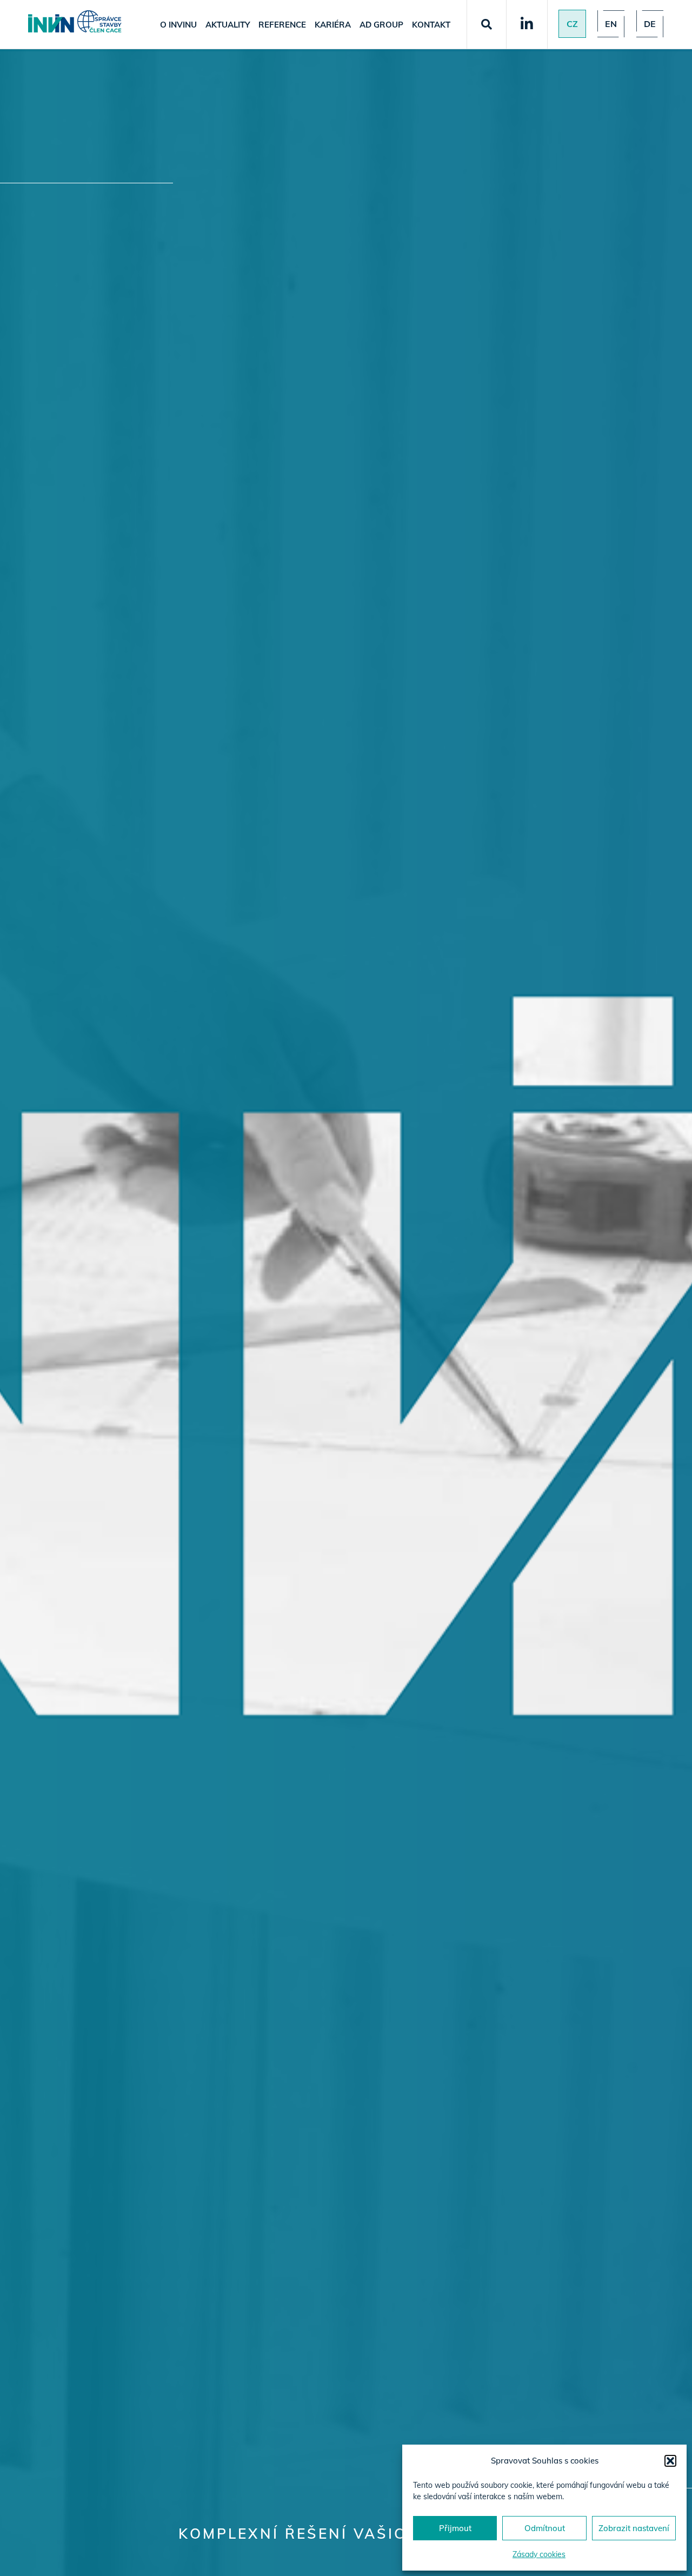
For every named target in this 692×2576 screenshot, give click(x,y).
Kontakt (431, 25)
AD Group (381, 25)
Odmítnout (545, 2528)
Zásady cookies (539, 2554)
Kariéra (333, 25)
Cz (572, 24)
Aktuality (228, 25)
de (650, 24)
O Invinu (178, 25)
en (611, 24)
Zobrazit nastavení (634, 2528)
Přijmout (455, 2528)
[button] (670, 2461)
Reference (282, 25)
